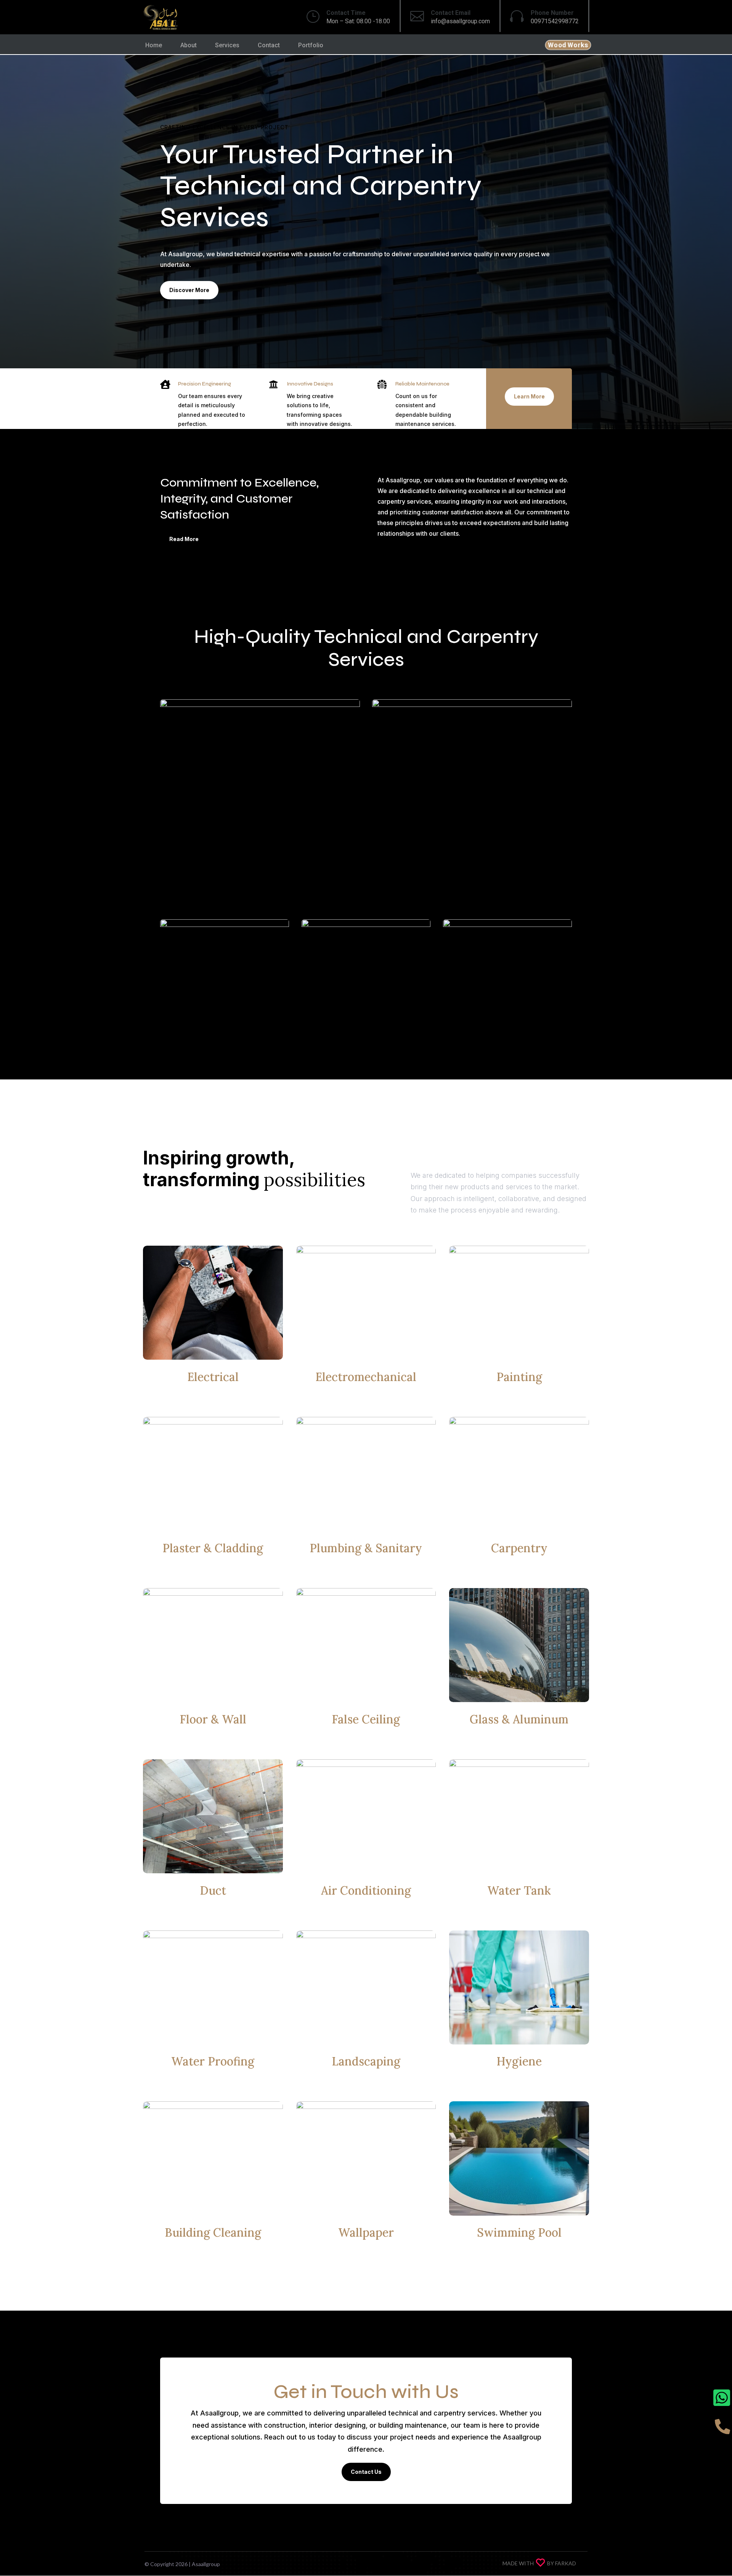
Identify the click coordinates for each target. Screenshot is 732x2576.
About (189, 45)
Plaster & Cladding (213, 1548)
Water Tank (519, 1890)
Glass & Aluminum (519, 1719)
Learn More (529, 396)
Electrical (213, 1377)
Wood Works (568, 45)
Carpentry (519, 1548)
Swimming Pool (519, 2232)
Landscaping (366, 2061)
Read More (184, 539)
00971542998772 (555, 21)
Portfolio (311, 45)
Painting (519, 1377)
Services (227, 45)
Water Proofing (213, 2061)
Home (154, 45)
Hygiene (519, 2061)
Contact (269, 45)
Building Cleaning (213, 2232)
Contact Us (366, 2472)
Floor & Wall (213, 1719)
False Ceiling (366, 1719)
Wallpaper (366, 2232)
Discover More (189, 290)
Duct (213, 1890)
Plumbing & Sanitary (366, 1548)
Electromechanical (366, 1377)
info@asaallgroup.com (460, 21)
